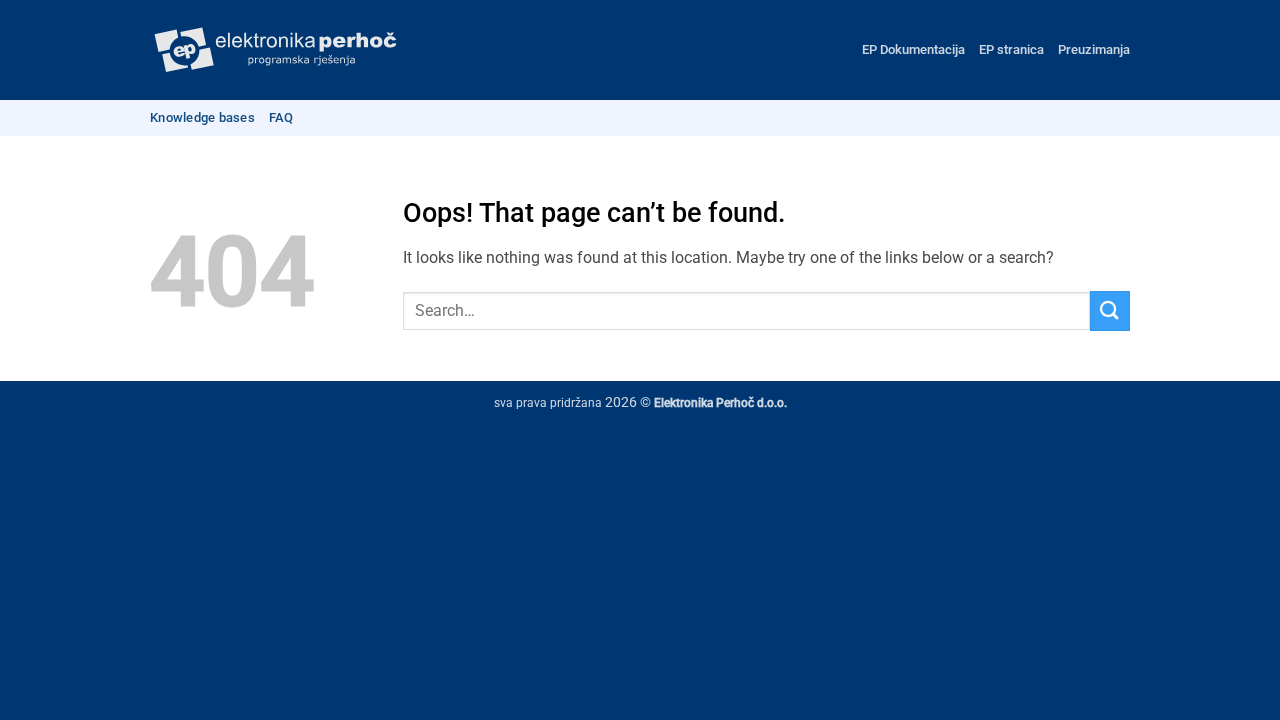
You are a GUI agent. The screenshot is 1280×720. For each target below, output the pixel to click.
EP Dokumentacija (913, 49)
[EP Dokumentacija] (275, 50)
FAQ (281, 117)
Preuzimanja (1094, 49)
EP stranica (1011, 49)
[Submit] (1110, 310)
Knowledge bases (202, 117)
